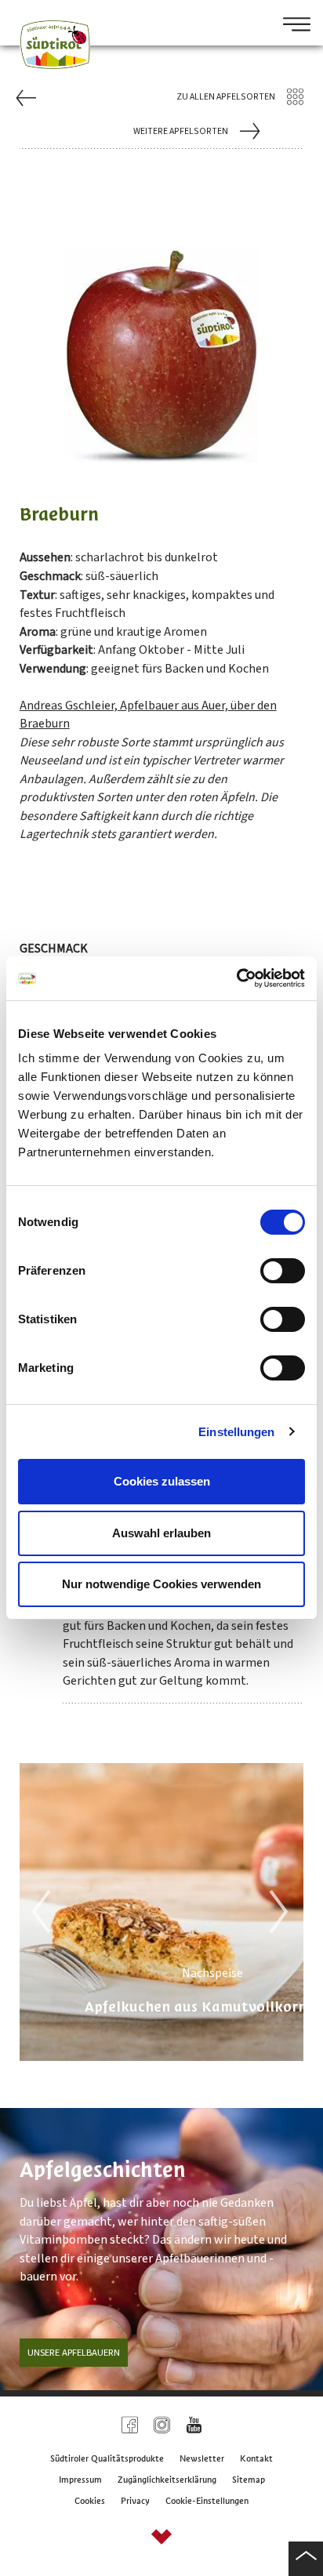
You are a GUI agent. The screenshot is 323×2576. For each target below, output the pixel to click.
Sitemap (249, 2480)
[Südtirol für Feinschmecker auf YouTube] (194, 2426)
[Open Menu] (291, 26)
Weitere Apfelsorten (181, 131)
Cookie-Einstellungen (207, 2501)
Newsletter (202, 2458)
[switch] (283, 1271)
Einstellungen (236, 1432)
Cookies (90, 2501)
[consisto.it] (161, 2539)
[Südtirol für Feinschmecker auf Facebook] (130, 2426)
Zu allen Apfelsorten (226, 97)
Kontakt (256, 2458)
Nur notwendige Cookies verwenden (161, 1584)
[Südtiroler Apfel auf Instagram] (162, 2426)
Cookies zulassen (162, 1481)
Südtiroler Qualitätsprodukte (107, 2458)
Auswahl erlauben (161, 1533)
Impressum (80, 2480)
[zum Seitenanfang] (306, 2559)
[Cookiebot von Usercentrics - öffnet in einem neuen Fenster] (236, 978)
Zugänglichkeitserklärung (167, 2480)
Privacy (135, 2501)
